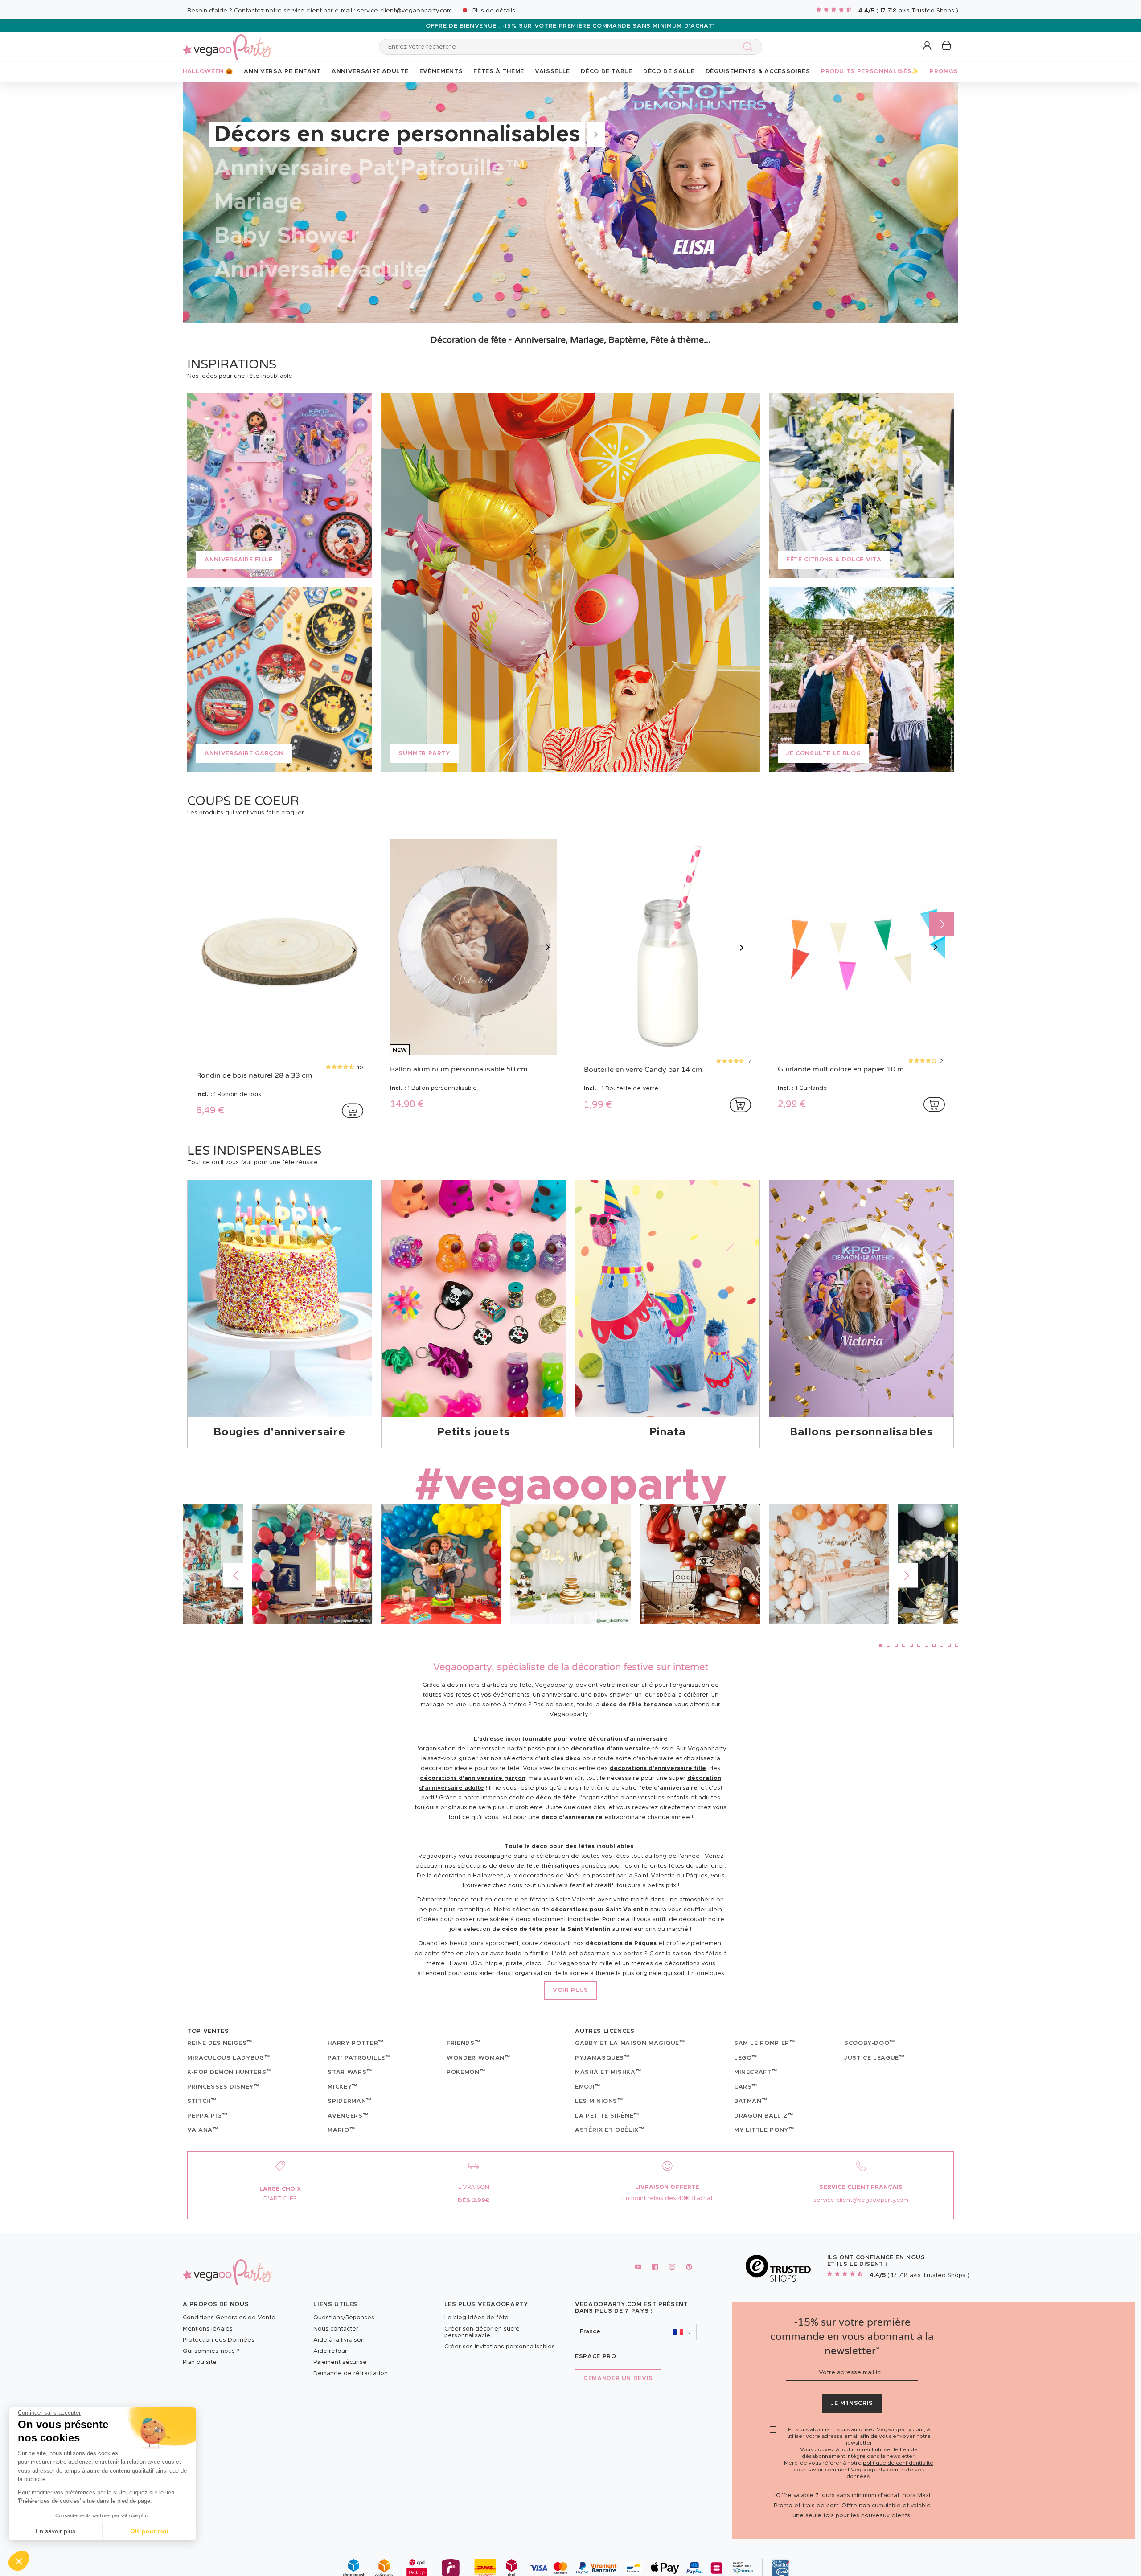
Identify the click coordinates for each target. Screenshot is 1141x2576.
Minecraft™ (756, 2072)
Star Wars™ (350, 2072)
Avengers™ (348, 2116)
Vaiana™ (203, 2130)
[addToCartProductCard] (353, 1111)
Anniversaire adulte (321, 270)
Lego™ (746, 2058)
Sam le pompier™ (765, 2043)
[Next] (942, 924)
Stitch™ (202, 2101)
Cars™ (746, 2087)
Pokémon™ (466, 2072)
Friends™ (464, 2043)
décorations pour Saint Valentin (600, 1910)
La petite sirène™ (607, 2116)
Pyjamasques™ (603, 2058)
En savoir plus (55, 2531)
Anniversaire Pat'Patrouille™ (370, 168)
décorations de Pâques (621, 1944)
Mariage (258, 202)
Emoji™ (588, 2087)
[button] (19, 2561)
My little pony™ (764, 2130)
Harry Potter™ (356, 2043)
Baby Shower (287, 236)
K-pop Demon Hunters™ (230, 2072)
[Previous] (235, 1576)
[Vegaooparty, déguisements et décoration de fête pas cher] (227, 42)
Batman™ (751, 2101)
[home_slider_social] (570, 1564)
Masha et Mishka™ (608, 2072)
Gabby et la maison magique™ (630, 2043)
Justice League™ (875, 2058)
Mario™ (341, 2130)
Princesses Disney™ (224, 2087)
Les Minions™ (599, 2101)
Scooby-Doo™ (870, 2043)
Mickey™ (343, 2087)
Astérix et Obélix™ (610, 2130)
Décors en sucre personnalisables (397, 135)
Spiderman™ (350, 2101)
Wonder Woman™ (478, 2058)
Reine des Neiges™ (220, 2043)
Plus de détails (494, 11)
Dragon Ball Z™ (764, 2116)
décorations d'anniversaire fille (658, 1768)
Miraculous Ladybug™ (229, 2058)
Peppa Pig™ (208, 2116)
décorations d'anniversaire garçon (473, 1778)
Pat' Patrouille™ (359, 2058)
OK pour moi (149, 2531)
